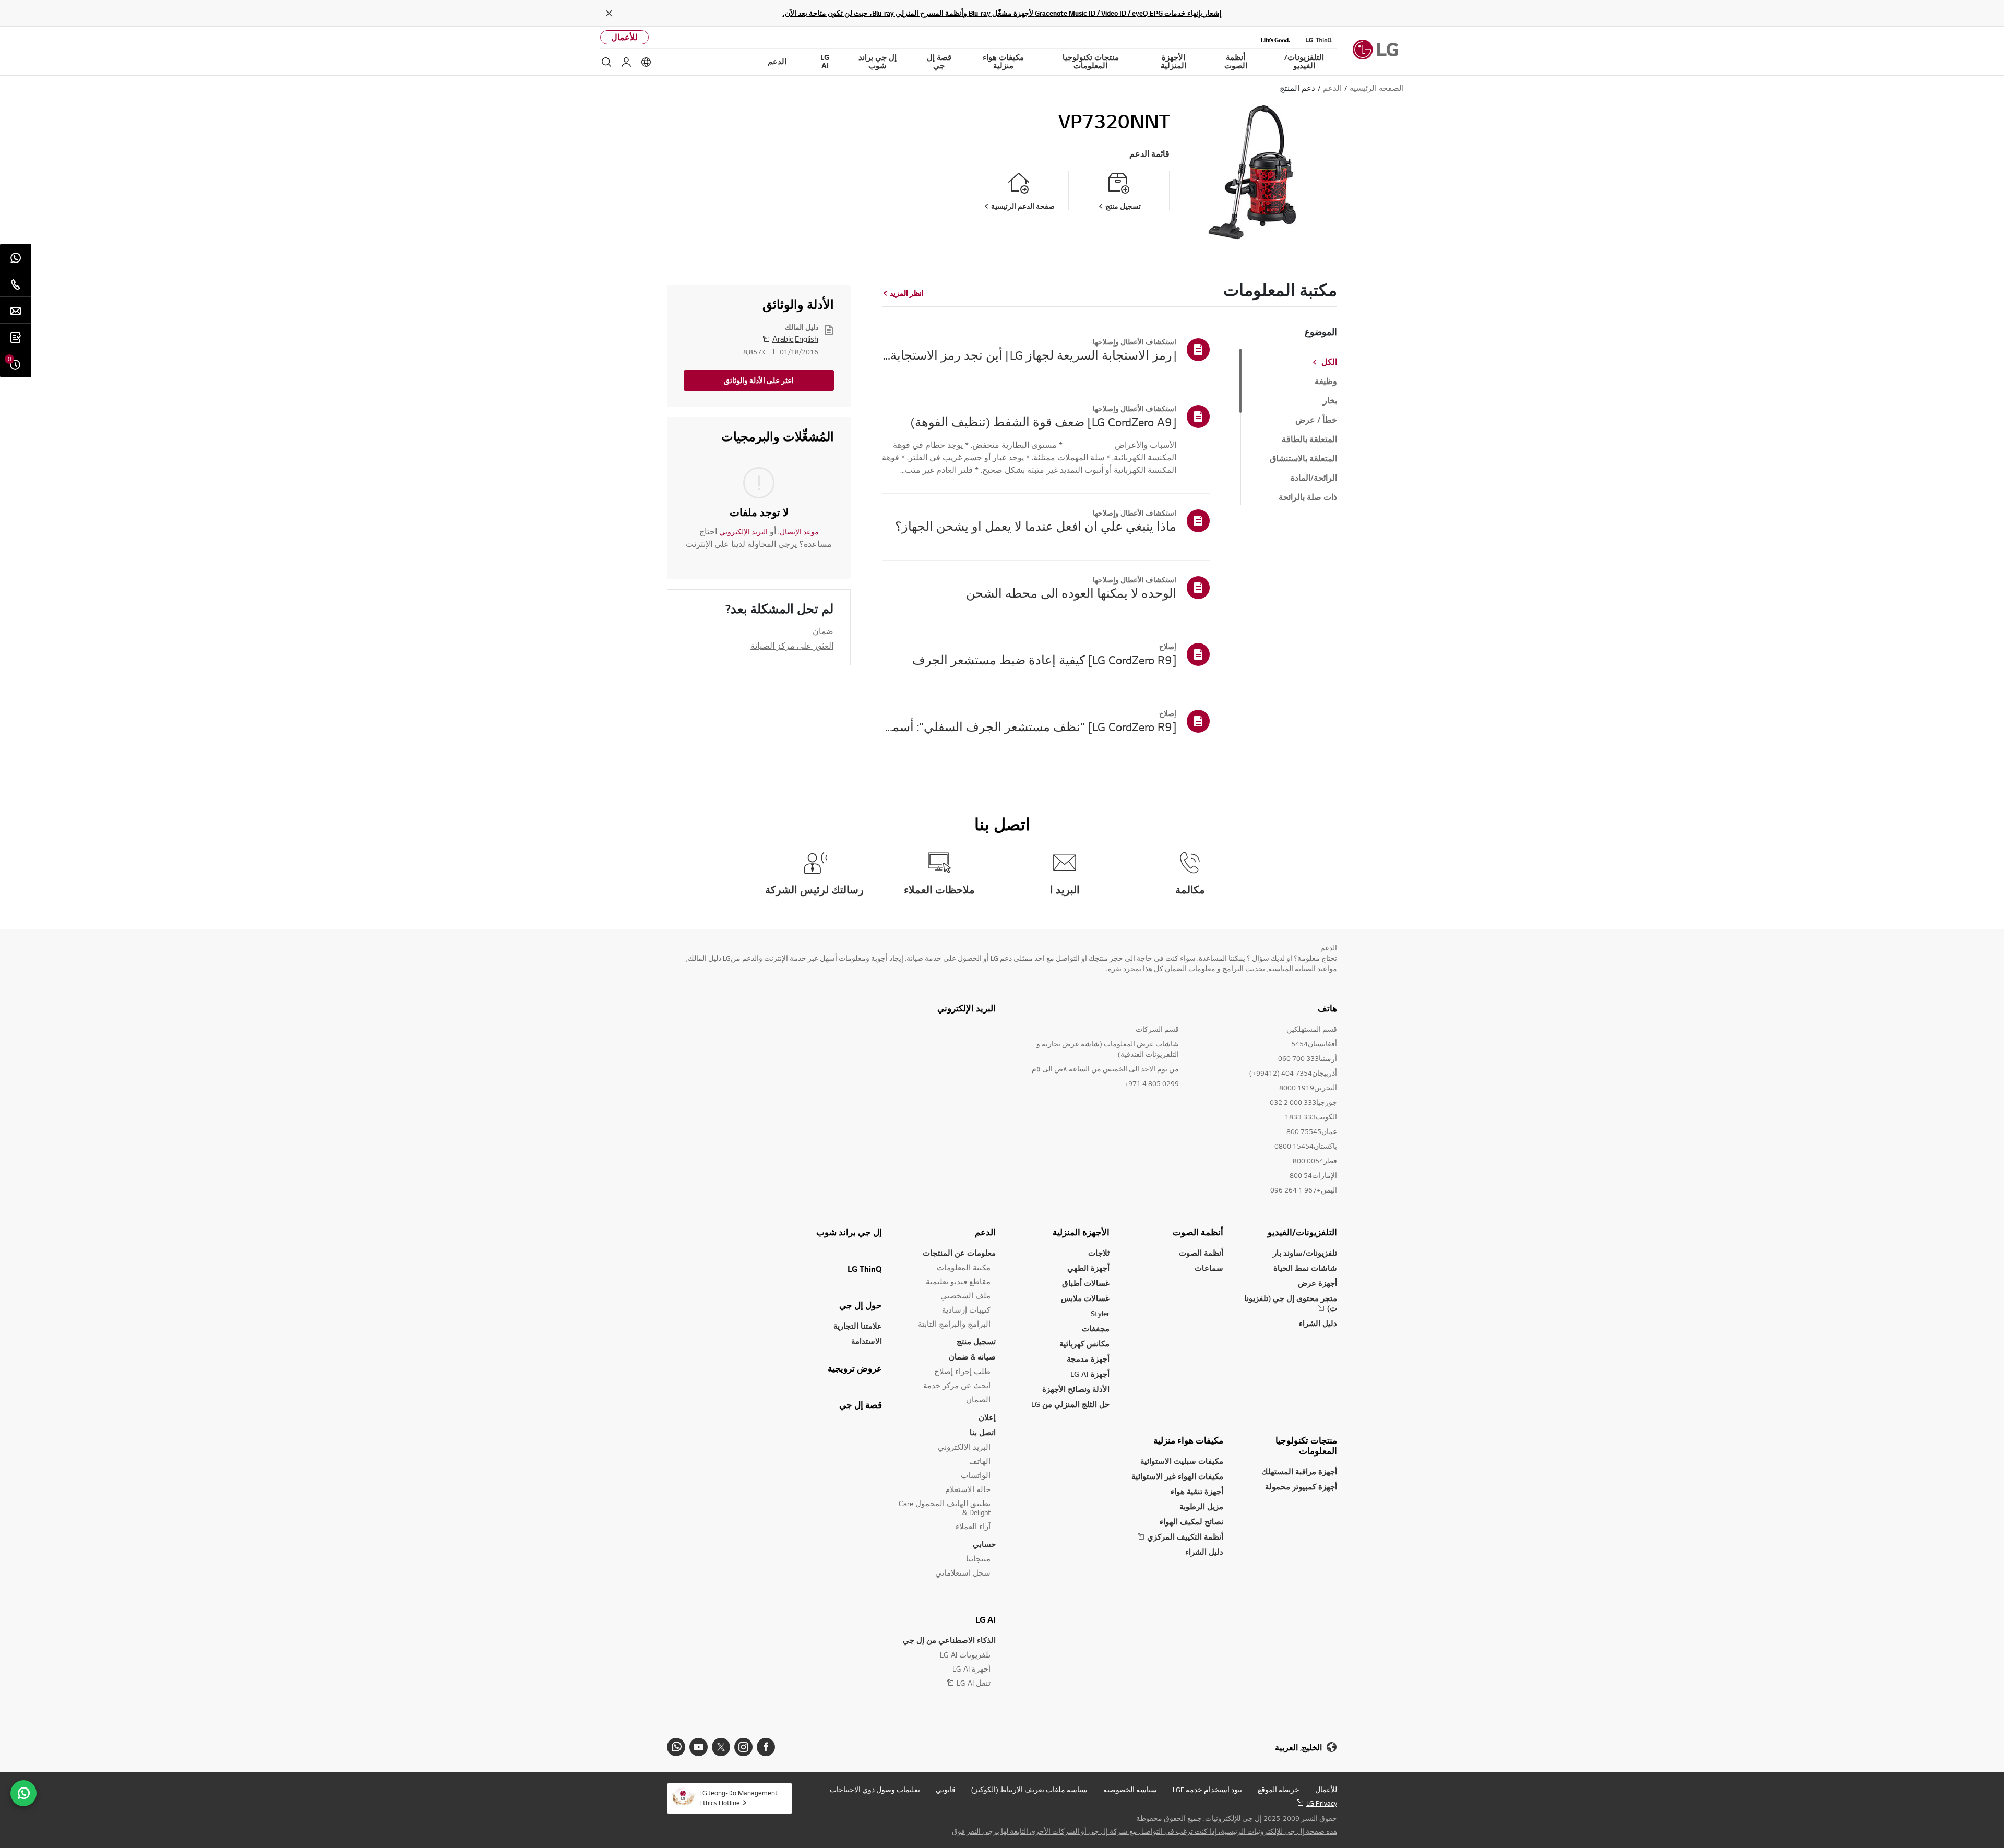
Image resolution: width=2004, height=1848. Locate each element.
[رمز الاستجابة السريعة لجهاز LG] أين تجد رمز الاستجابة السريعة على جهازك (1029, 355)
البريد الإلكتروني (743, 532)
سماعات (1209, 1268)
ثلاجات (1099, 1253)
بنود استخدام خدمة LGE (1207, 1790)
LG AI (986, 1619)
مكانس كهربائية (1084, 1344)
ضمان (823, 631)
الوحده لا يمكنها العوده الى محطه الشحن (1071, 593)
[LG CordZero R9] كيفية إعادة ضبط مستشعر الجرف (1044, 660)
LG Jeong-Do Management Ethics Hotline (738, 1798)
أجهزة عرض (1317, 1283)
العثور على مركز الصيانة (792, 646)
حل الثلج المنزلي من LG (1070, 1404)
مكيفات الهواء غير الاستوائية (1177, 1476)
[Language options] (646, 62)
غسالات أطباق (1086, 1283)
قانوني (946, 1790)
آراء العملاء (973, 1526)
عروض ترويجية (855, 1368)
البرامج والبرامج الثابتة (954, 1324)
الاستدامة (867, 1341)
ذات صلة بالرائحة (1308, 497)
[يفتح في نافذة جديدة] (766, 1747)
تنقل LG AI (974, 1683)
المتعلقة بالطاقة (1309, 439)
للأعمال (624, 37)
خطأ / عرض (1316, 420)
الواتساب (976, 1475)
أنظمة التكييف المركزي (1185, 1537)
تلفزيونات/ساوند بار (1305, 1253)
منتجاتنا (978, 1559)
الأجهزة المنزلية (1081, 1232)
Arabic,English (795, 339)
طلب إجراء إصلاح (962, 1371)
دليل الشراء (1318, 1323)
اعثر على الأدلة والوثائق (759, 380)
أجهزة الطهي (1088, 1268)
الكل (1329, 362)
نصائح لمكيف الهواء (1191, 1522)
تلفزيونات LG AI (965, 1655)
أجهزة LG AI (1090, 1374)
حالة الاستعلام (968, 1489)
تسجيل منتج (976, 1342)
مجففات (1096, 1328)
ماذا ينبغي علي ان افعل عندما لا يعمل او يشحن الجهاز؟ (1036, 526)
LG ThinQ (865, 1269)
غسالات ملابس (1085, 1298)
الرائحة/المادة (1314, 478)
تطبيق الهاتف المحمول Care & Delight (945, 1508)
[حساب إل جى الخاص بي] (626, 62)
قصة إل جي (861, 1405)
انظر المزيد (907, 293)
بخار (1330, 401)
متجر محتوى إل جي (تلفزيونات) (1291, 1303)
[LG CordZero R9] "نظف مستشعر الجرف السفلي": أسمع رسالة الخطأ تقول (1029, 726)
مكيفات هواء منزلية (1188, 1440)
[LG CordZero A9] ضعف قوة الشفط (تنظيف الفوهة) (1043, 422)
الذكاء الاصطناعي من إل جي (949, 1640)
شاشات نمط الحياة (1305, 1268)
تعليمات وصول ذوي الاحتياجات (875, 1790)
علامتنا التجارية (858, 1326)
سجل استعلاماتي (963, 1573)
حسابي (984, 1544)
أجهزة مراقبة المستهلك (1299, 1471)
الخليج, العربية (1298, 1748)
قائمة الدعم (1149, 154)
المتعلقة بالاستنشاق (1303, 459)
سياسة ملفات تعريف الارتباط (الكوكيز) (1029, 1790)
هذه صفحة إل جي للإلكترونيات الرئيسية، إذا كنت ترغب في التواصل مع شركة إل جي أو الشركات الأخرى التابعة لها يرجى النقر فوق (1144, 1831)
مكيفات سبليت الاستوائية (1182, 1461)
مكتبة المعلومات (964, 1267)
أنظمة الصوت (1198, 1232)
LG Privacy (1322, 1803)
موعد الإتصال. (798, 532)
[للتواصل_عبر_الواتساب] (23, 1793)
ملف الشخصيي (965, 1296)
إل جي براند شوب (849, 1232)
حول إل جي (861, 1305)
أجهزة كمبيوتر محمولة (1301, 1487)
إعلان (987, 1417)
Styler (1100, 1313)
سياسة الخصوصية (1130, 1790)
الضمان (978, 1399)
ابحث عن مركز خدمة (957, 1385)
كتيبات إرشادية (966, 1310)
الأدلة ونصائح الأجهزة (1076, 1389)
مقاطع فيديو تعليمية (958, 1281)
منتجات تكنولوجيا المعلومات (1306, 1446)
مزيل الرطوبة (1201, 1506)
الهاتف (980, 1461)
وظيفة (1326, 381)
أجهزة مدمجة (1088, 1359)
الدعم (985, 1232)
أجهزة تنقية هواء (1197, 1491)
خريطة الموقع (1279, 1790)
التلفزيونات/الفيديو (1302, 1232)
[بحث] (606, 62)
